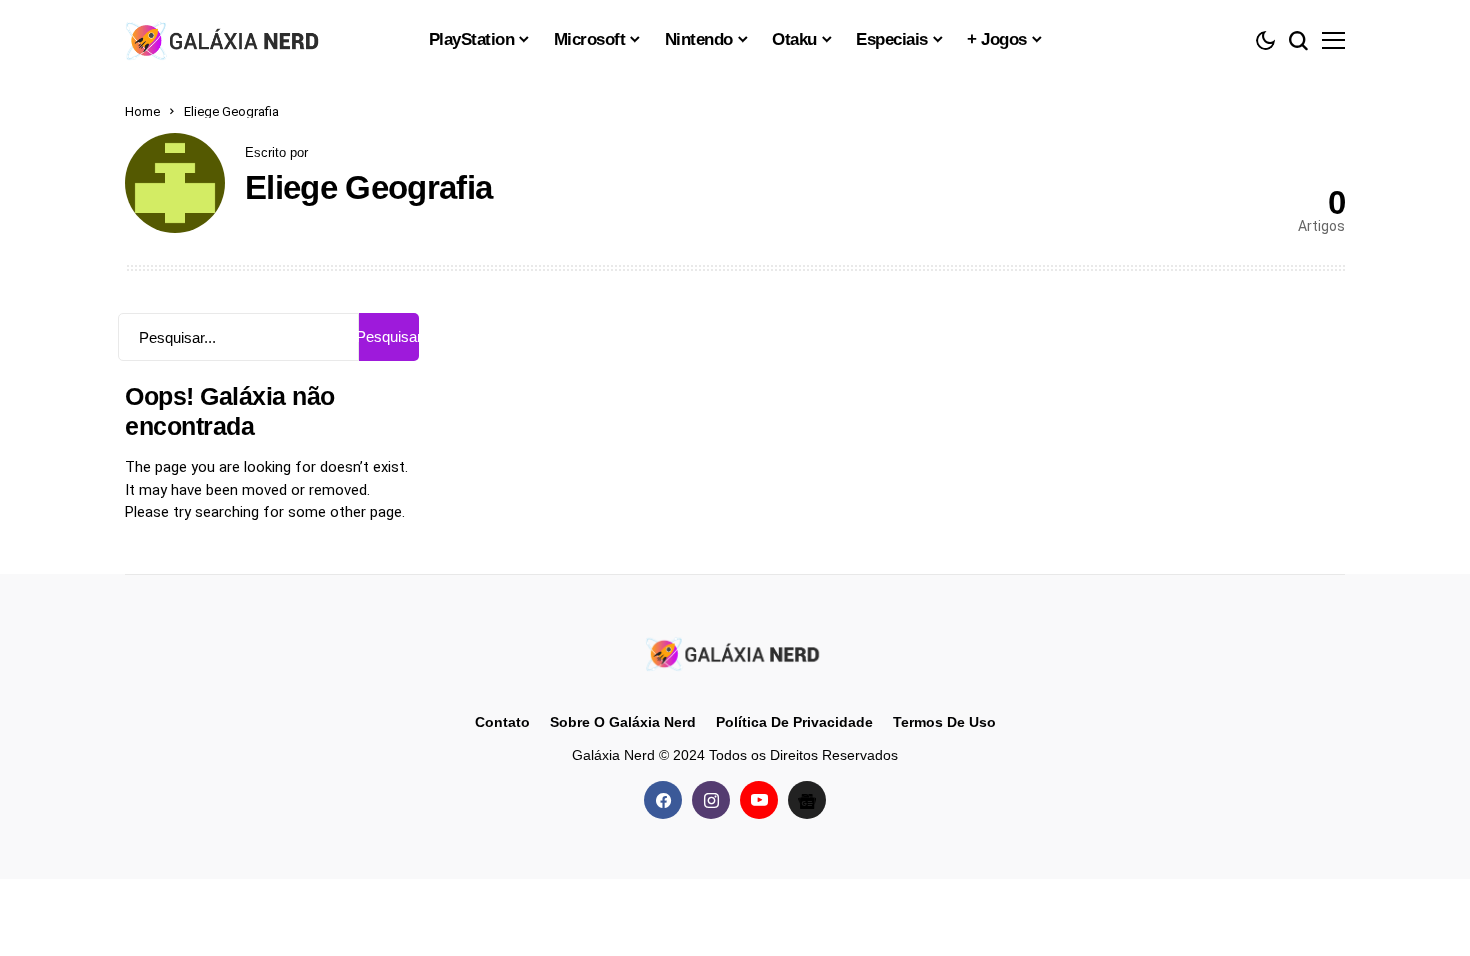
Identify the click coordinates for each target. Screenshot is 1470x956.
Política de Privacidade (794, 722)
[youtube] (759, 800)
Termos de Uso (944, 722)
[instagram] (711, 800)
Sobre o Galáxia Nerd (623, 722)
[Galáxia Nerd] (225, 39)
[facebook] (663, 800)
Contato (502, 722)
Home (142, 111)
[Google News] (807, 800)
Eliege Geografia (368, 187)
